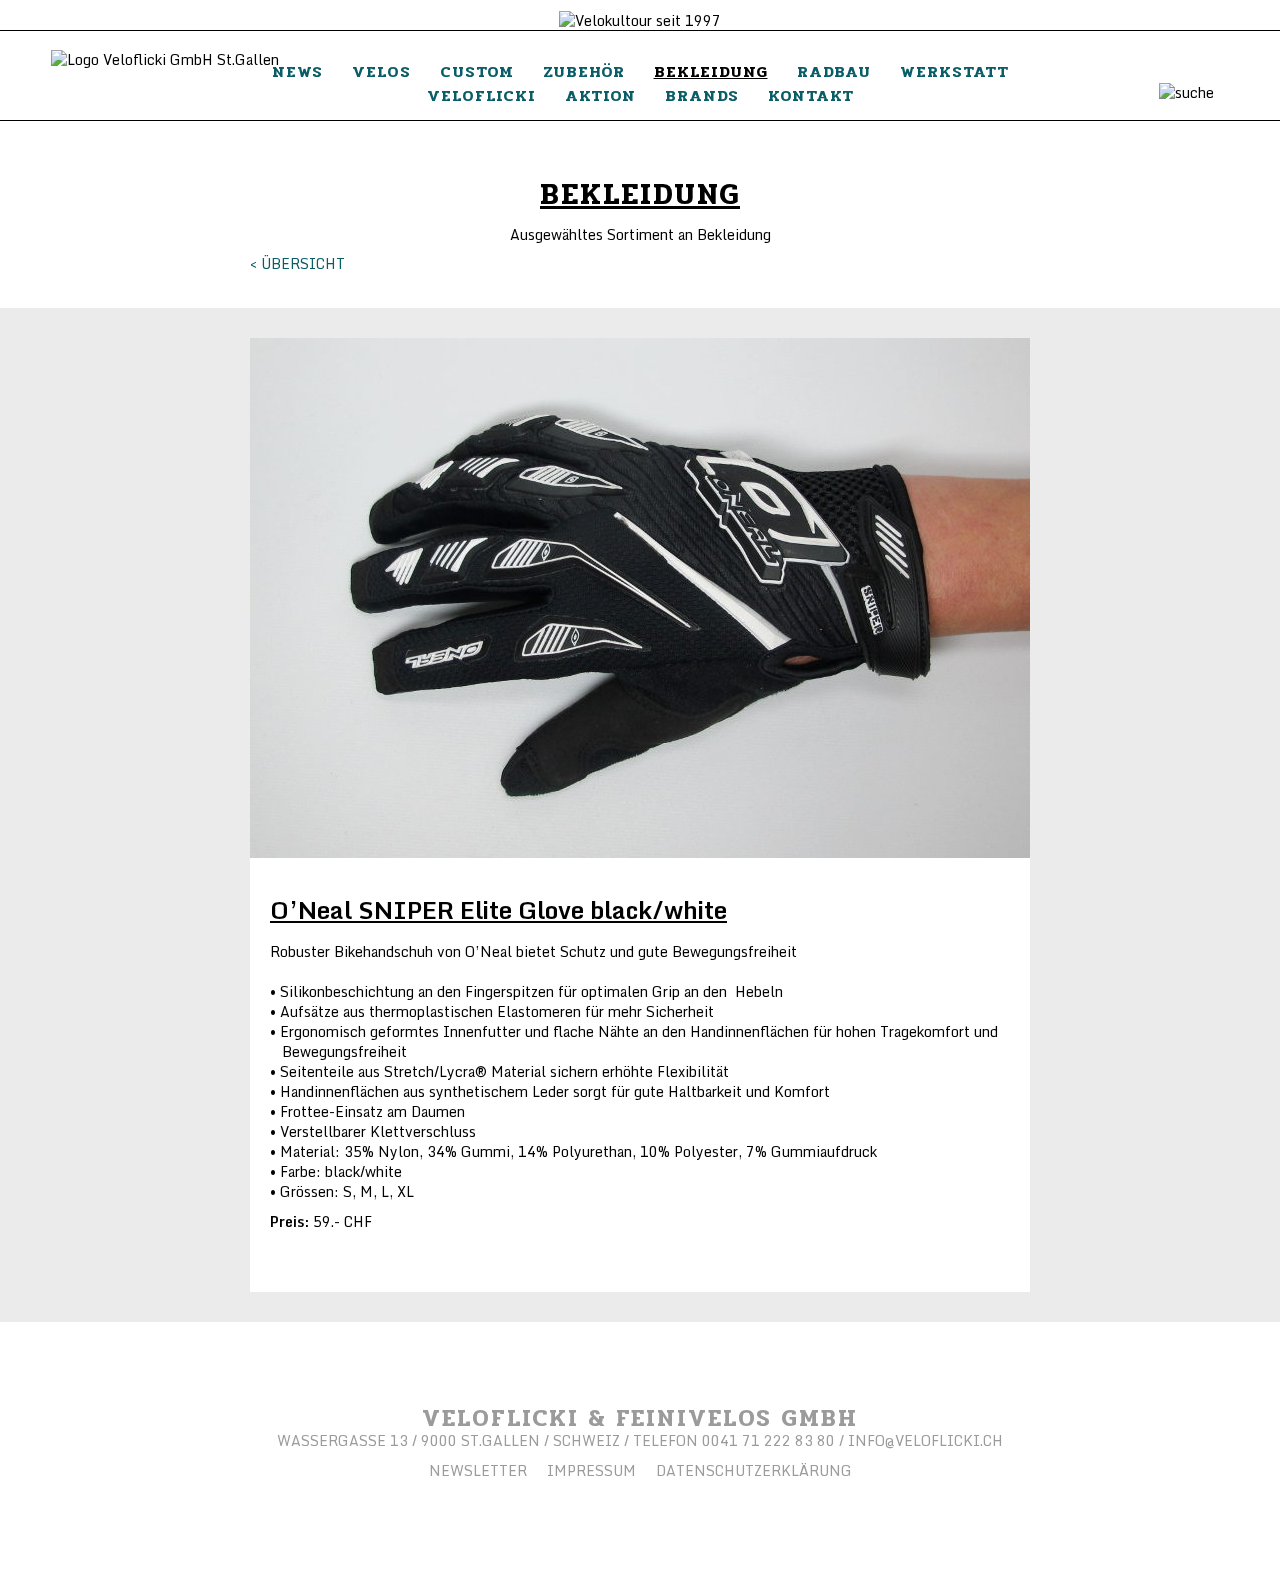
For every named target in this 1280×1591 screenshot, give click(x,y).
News (297, 71)
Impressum (591, 1470)
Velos (381, 71)
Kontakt (811, 95)
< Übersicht (297, 263)
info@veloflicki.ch (925, 1440)
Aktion (600, 95)
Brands (702, 95)
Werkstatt (954, 71)
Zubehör (584, 71)
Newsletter (478, 1470)
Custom (477, 71)
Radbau (834, 71)
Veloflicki (481, 95)
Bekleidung (711, 71)
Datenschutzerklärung (754, 1470)
